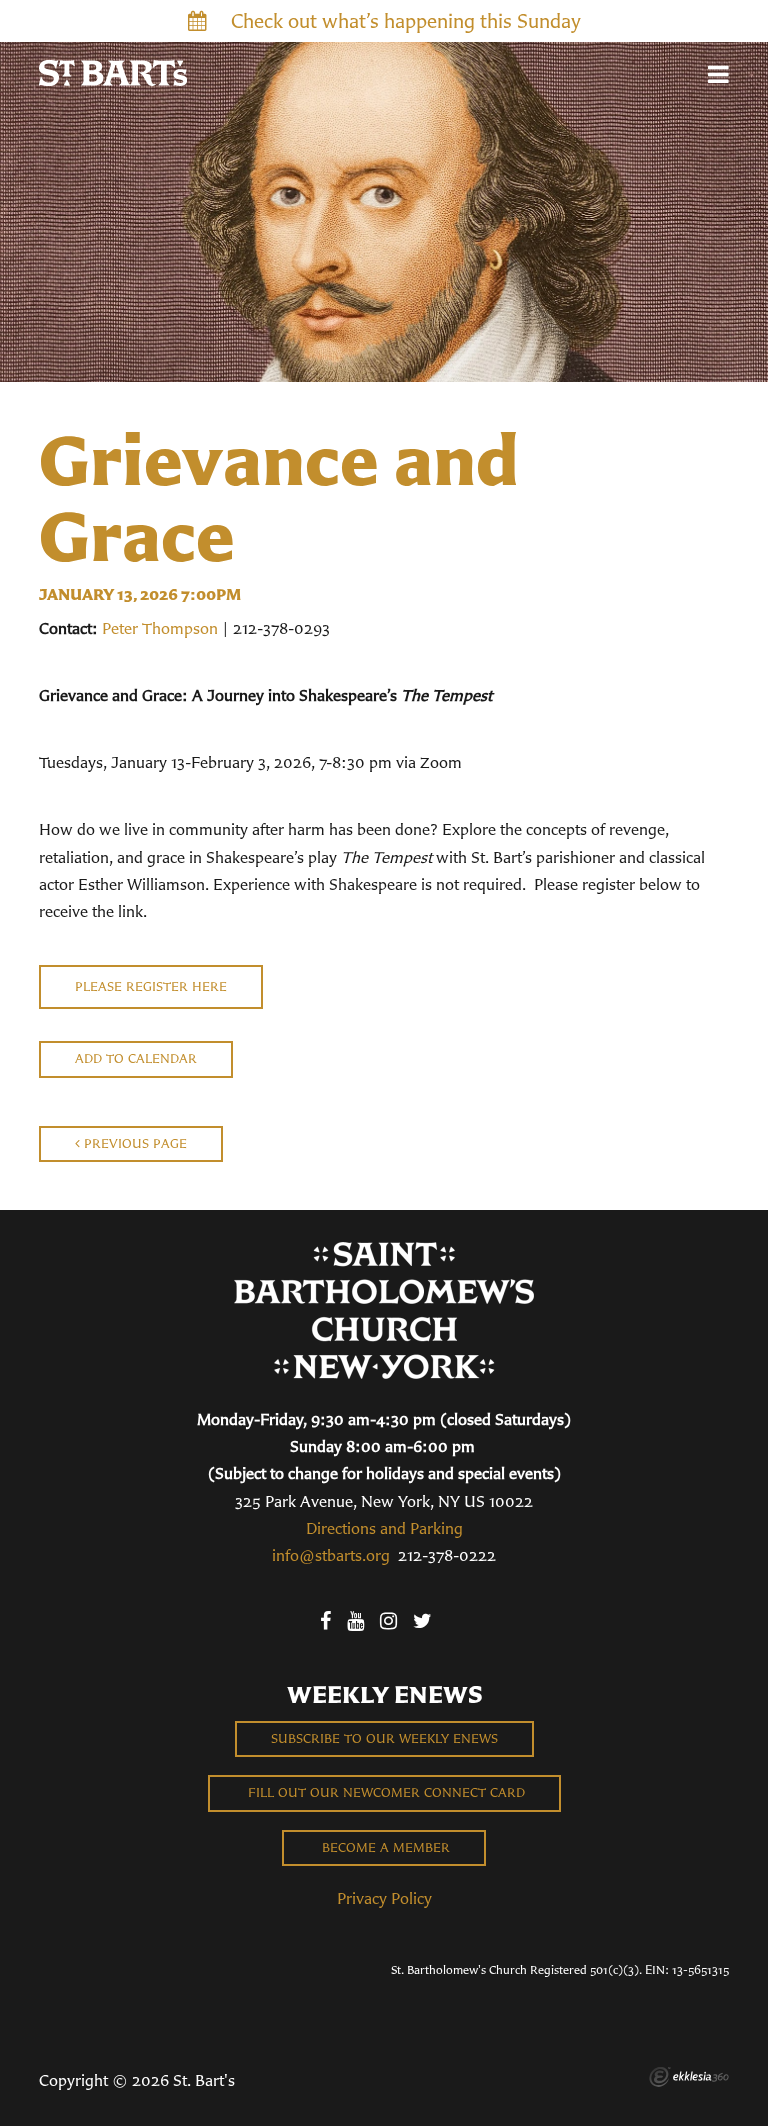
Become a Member (384, 1847)
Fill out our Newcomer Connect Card (384, 1792)
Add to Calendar (136, 1058)
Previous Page (133, 1143)
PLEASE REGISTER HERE (151, 986)
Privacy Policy (384, 1898)
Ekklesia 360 (689, 2077)
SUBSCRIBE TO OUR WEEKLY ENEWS (384, 1738)
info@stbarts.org (331, 1555)
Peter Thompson (160, 628)
